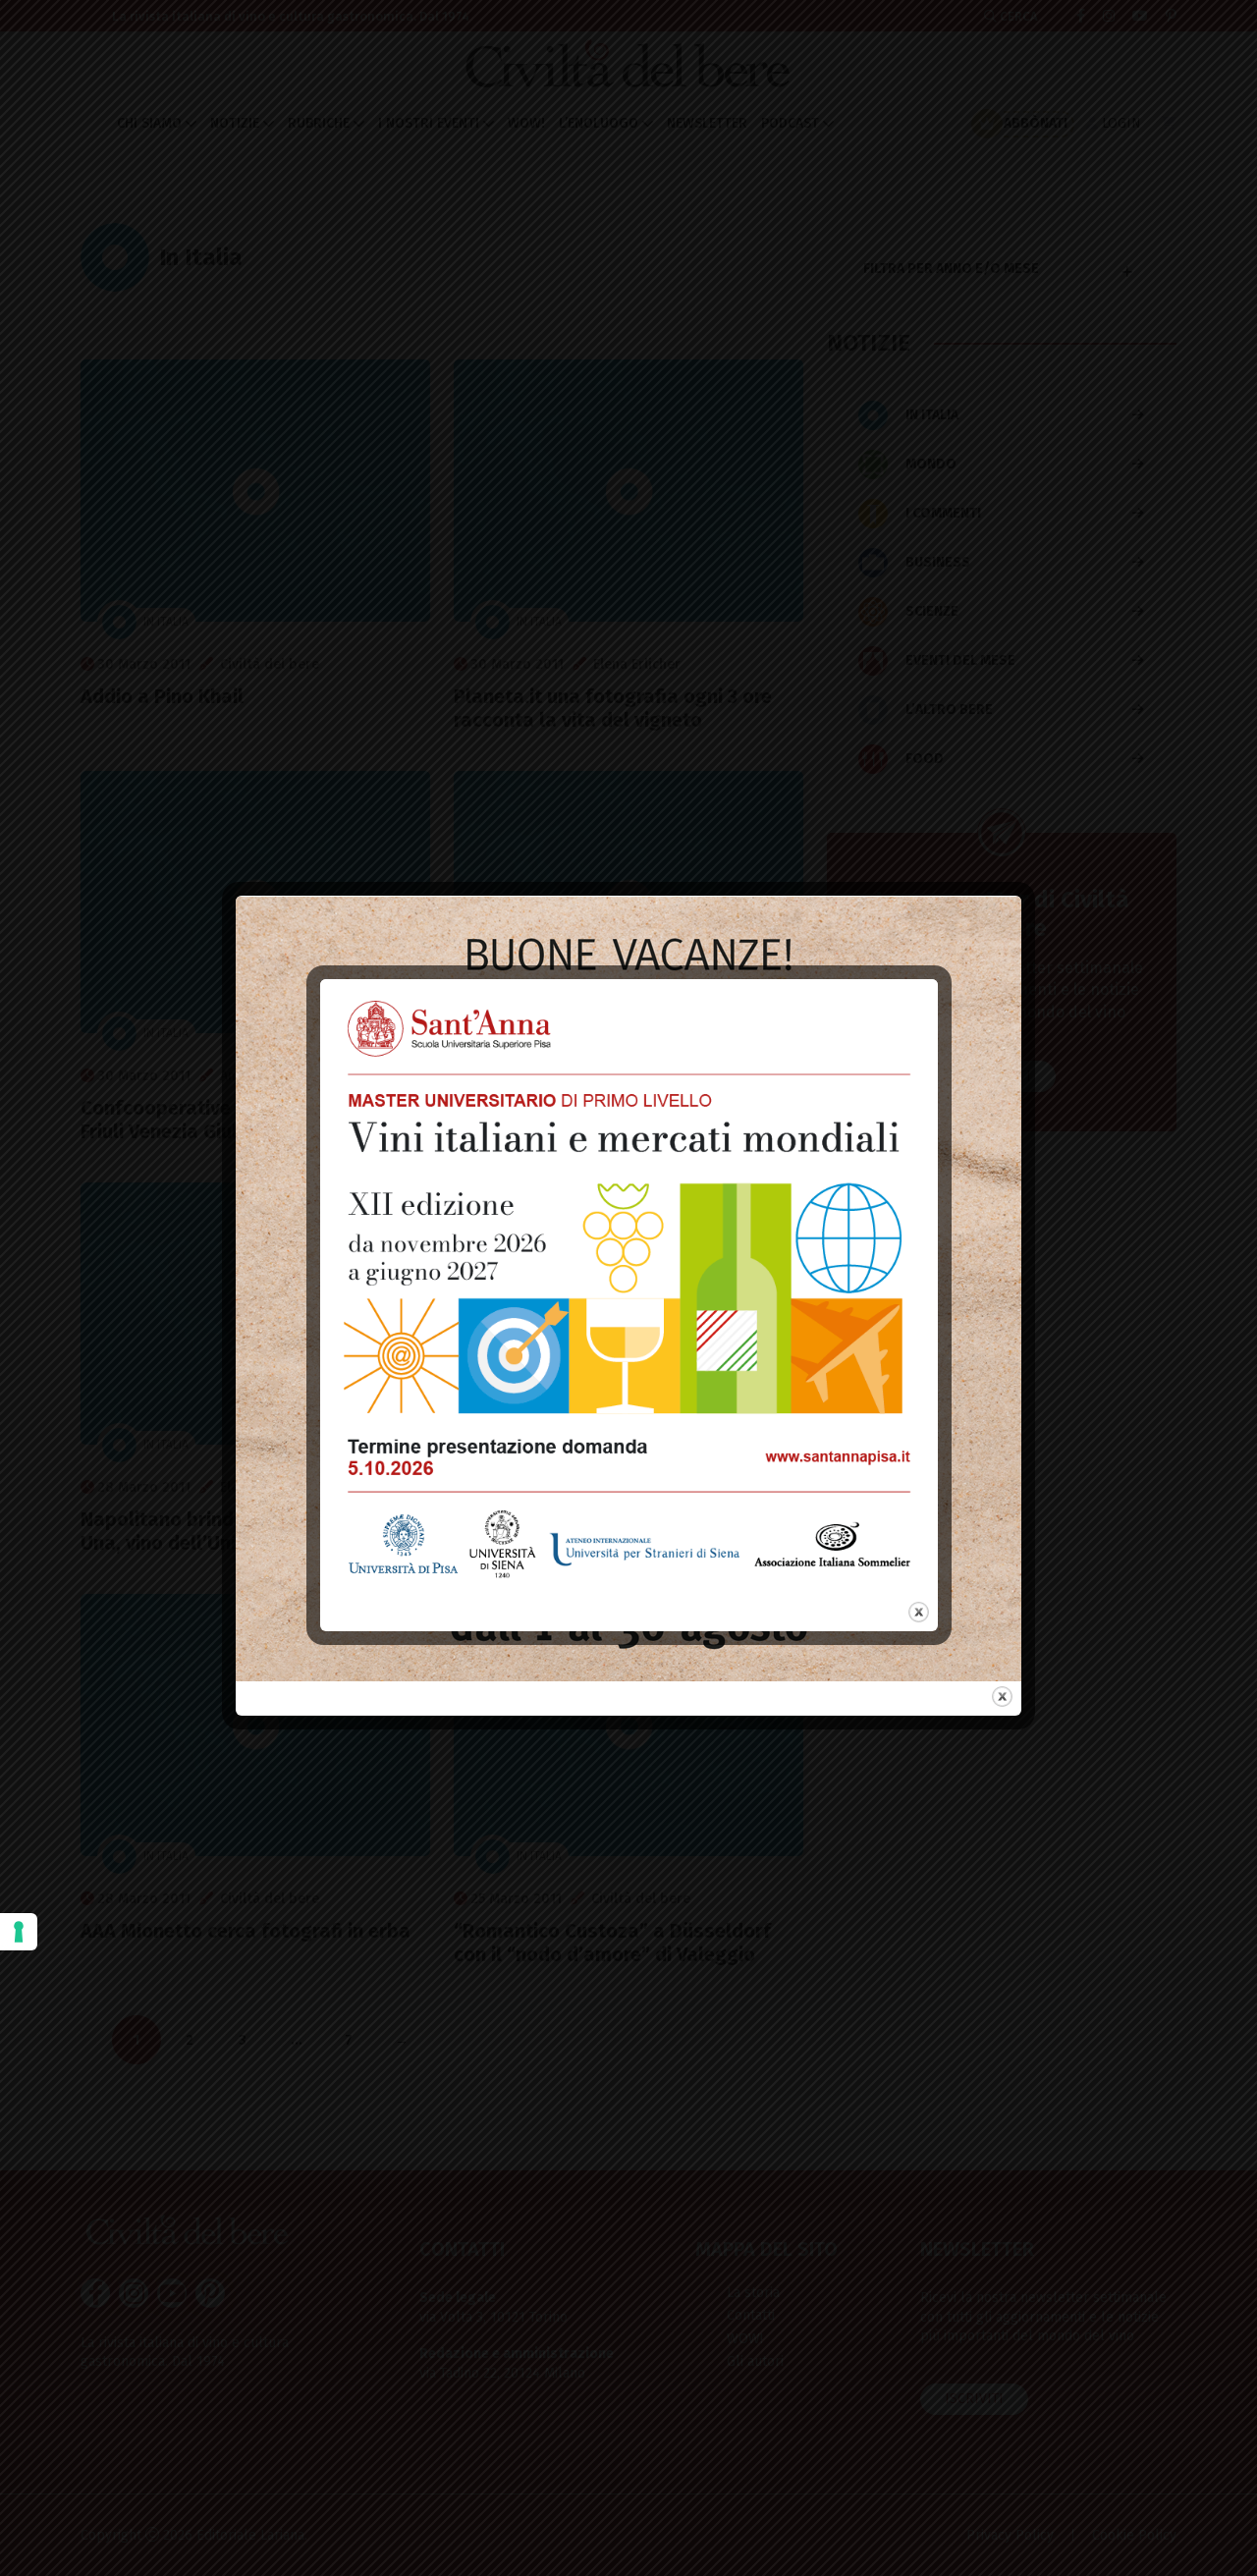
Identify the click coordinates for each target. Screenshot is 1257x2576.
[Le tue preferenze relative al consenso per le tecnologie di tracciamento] (19, 1932)
